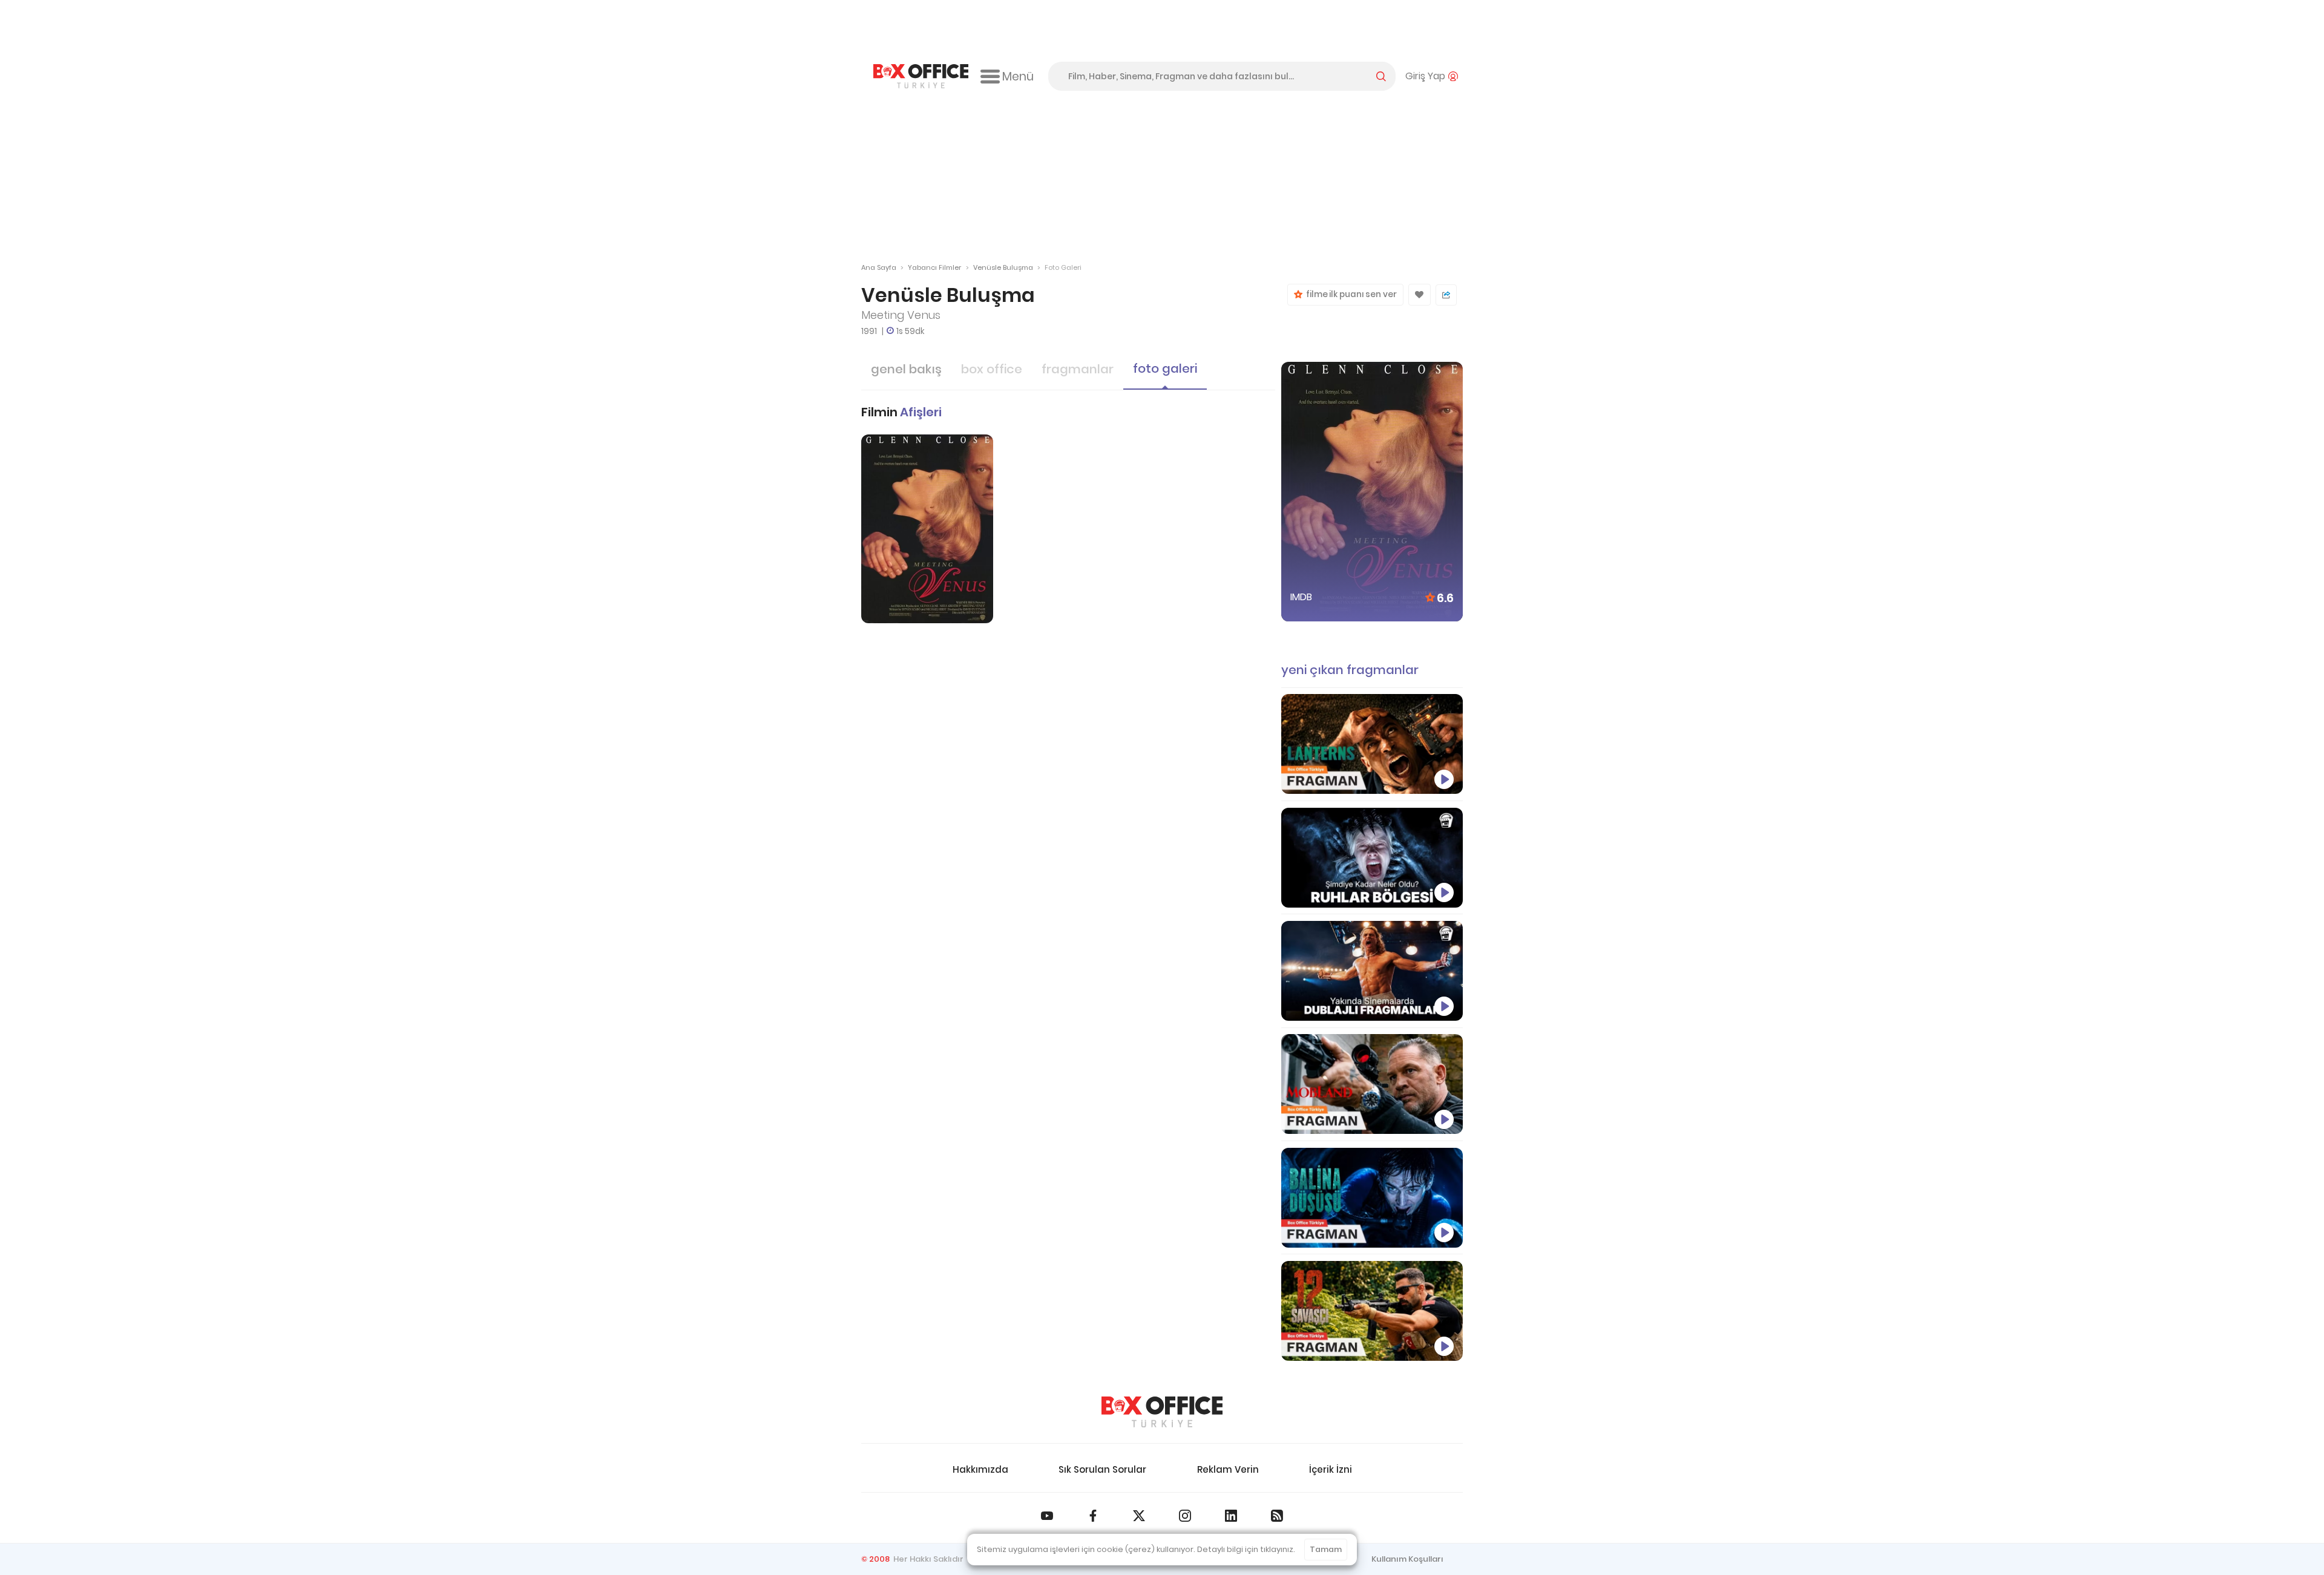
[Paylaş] (1446, 295)
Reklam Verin (1228, 1469)
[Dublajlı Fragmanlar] (1372, 971)
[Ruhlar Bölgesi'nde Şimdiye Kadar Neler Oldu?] (1372, 858)
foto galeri (1165, 368)
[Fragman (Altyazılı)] (1372, 1198)
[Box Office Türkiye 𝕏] (1139, 1516)
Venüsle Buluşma (1003, 267)
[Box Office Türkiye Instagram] (1185, 1516)
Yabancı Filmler (934, 267)
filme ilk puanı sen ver (1350, 294)
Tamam (1326, 1549)
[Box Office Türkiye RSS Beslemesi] (1277, 1516)
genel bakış (906, 369)
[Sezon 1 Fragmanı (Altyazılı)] (1372, 744)
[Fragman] (1372, 1311)
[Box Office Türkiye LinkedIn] (1231, 1516)
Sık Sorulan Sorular (1102, 1469)
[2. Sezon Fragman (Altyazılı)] (1372, 1084)
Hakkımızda (980, 1469)
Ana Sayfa (879, 267)
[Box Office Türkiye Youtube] (1047, 1516)
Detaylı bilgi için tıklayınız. (1246, 1549)
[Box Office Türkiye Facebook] (1093, 1516)
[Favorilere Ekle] (1420, 295)
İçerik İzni (1331, 1469)
